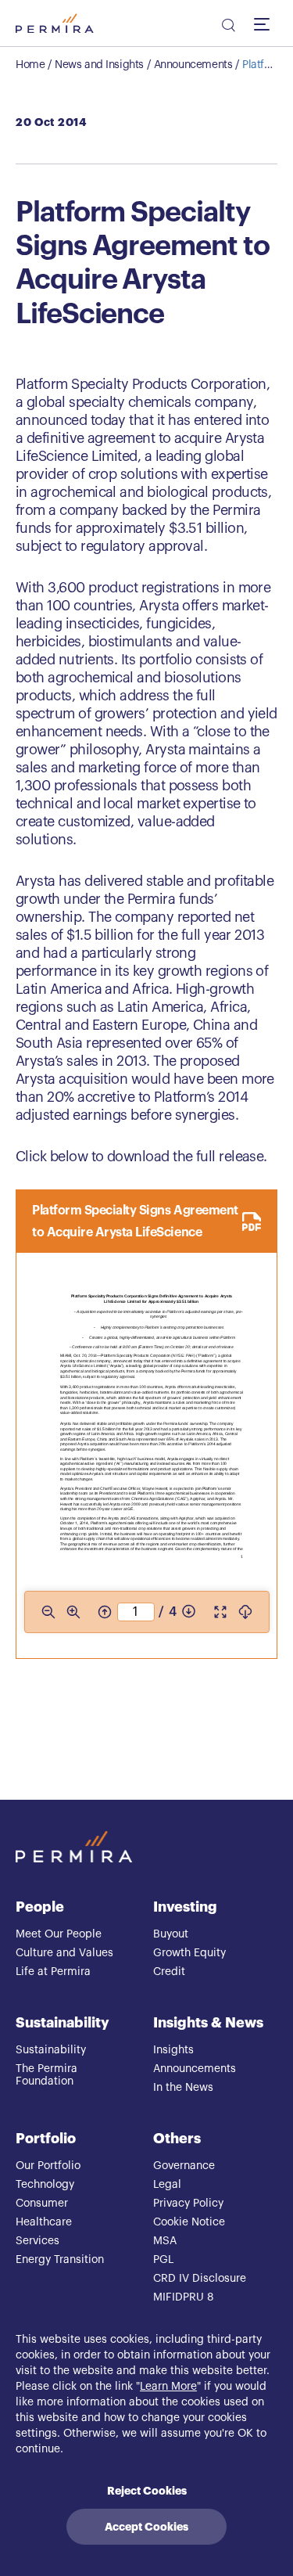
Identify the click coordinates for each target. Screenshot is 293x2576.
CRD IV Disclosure (200, 2279)
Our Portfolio (48, 2166)
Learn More (168, 2387)
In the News (183, 2088)
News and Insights (99, 65)
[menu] (266, 23)
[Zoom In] (73, 1612)
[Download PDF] (245, 1612)
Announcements (193, 65)
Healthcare (44, 2222)
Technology (45, 2185)
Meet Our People (59, 1934)
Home (30, 65)
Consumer (42, 2204)
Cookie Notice (189, 2222)
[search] (227, 27)
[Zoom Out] (48, 1612)
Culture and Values (64, 1953)
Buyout (171, 1934)
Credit (169, 1972)
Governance (184, 2166)
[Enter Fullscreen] (220, 1612)
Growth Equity (189, 1953)
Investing (185, 1907)
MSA (165, 2241)
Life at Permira (53, 1972)
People (40, 1907)
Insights (173, 2050)
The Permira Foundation (46, 2075)
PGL (163, 2260)
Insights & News (208, 2023)
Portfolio (46, 2139)
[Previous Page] (104, 1612)
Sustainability (63, 2023)
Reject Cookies (147, 2491)
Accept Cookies (146, 2527)
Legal (167, 2185)
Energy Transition (60, 2260)
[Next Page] (189, 1612)
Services (38, 2241)
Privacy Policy (188, 2204)
